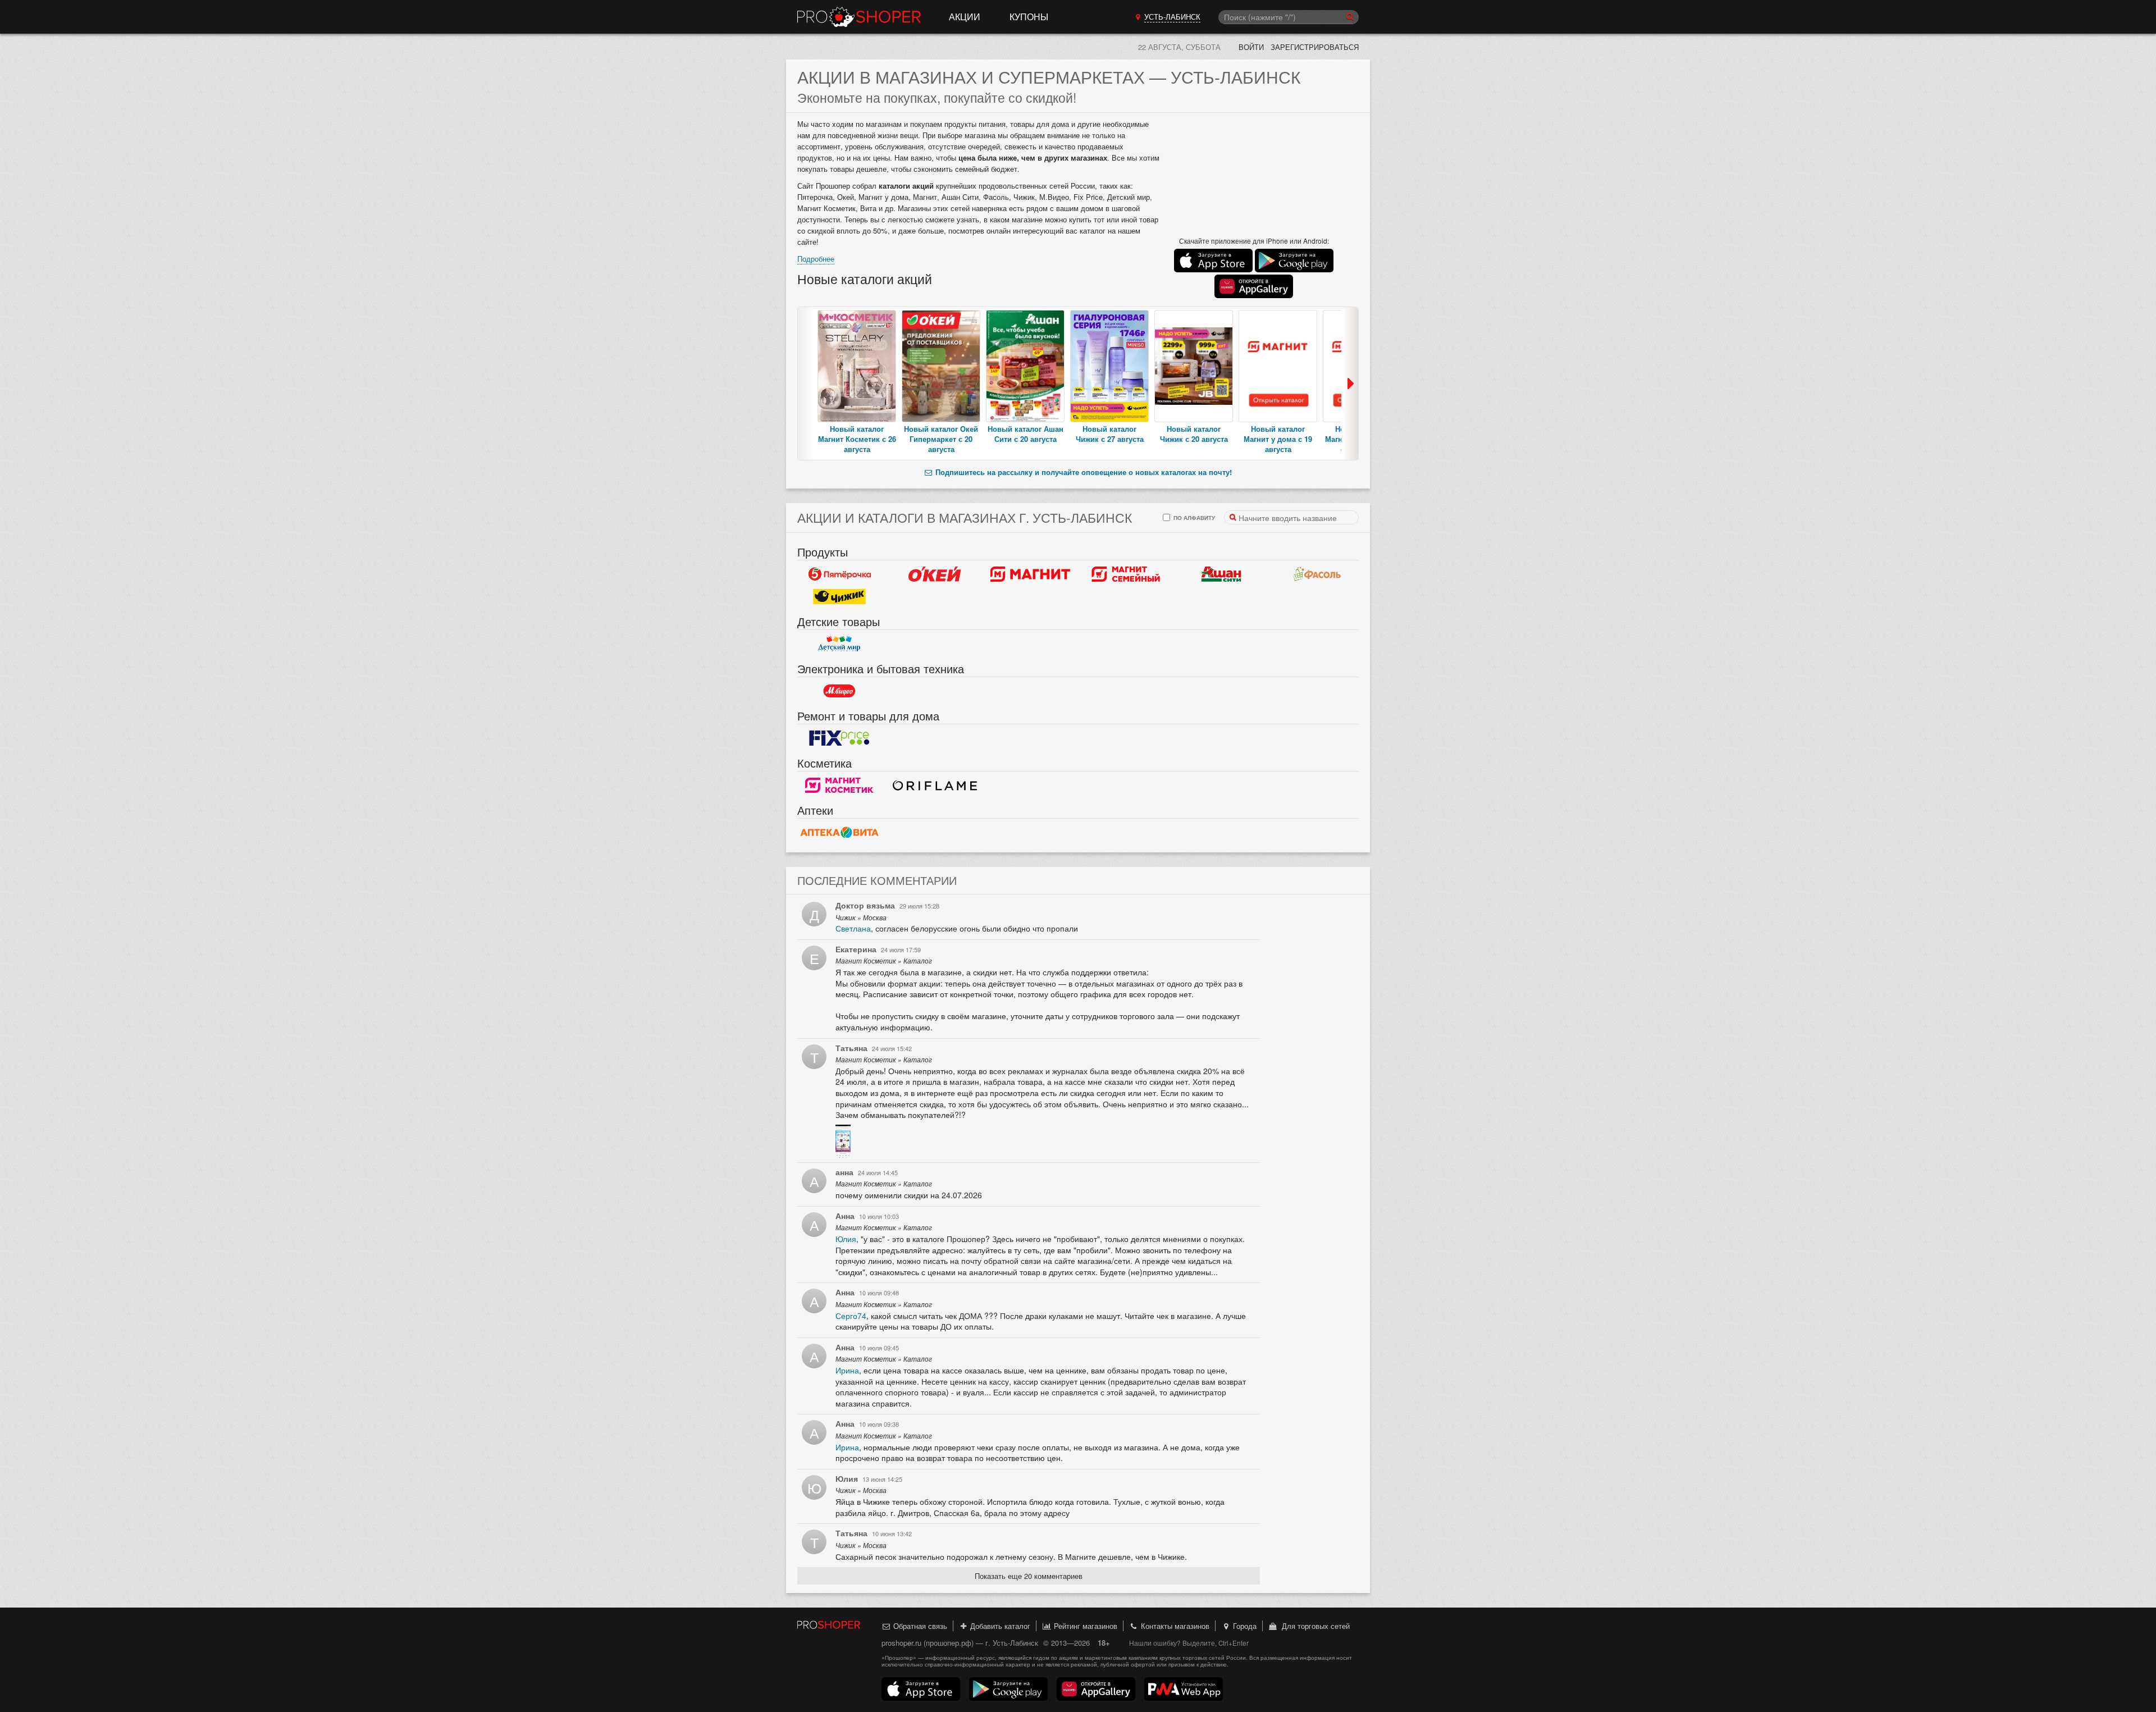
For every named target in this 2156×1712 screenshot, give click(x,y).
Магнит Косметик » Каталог (884, 961)
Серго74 (851, 1316)
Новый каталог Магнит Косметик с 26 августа (857, 439)
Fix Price (839, 738)
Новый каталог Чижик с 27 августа (1110, 434)
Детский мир (839, 644)
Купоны (1029, 17)
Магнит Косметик (839, 786)
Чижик (839, 597)
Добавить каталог (999, 1626)
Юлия (846, 1239)
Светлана (853, 928)
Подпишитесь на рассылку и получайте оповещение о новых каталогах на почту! (1082, 472)
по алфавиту (1193, 517)
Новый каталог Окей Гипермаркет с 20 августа (941, 439)
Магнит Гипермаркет (1126, 574)
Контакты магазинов (1174, 1626)
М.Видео (839, 691)
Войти (1251, 47)
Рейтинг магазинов (1084, 1626)
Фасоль (1317, 574)
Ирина (847, 1370)
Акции (965, 17)
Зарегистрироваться (1315, 47)
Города (1244, 1626)
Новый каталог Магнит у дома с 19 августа (1278, 439)
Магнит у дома (1030, 574)
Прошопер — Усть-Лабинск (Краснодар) (859, 17)
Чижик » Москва (861, 917)
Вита (839, 833)
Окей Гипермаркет (935, 574)
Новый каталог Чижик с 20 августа (1194, 434)
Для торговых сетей (1314, 1626)
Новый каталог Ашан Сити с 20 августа (1026, 434)
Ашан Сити (1221, 574)
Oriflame (935, 786)
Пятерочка (839, 574)
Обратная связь (919, 1626)
